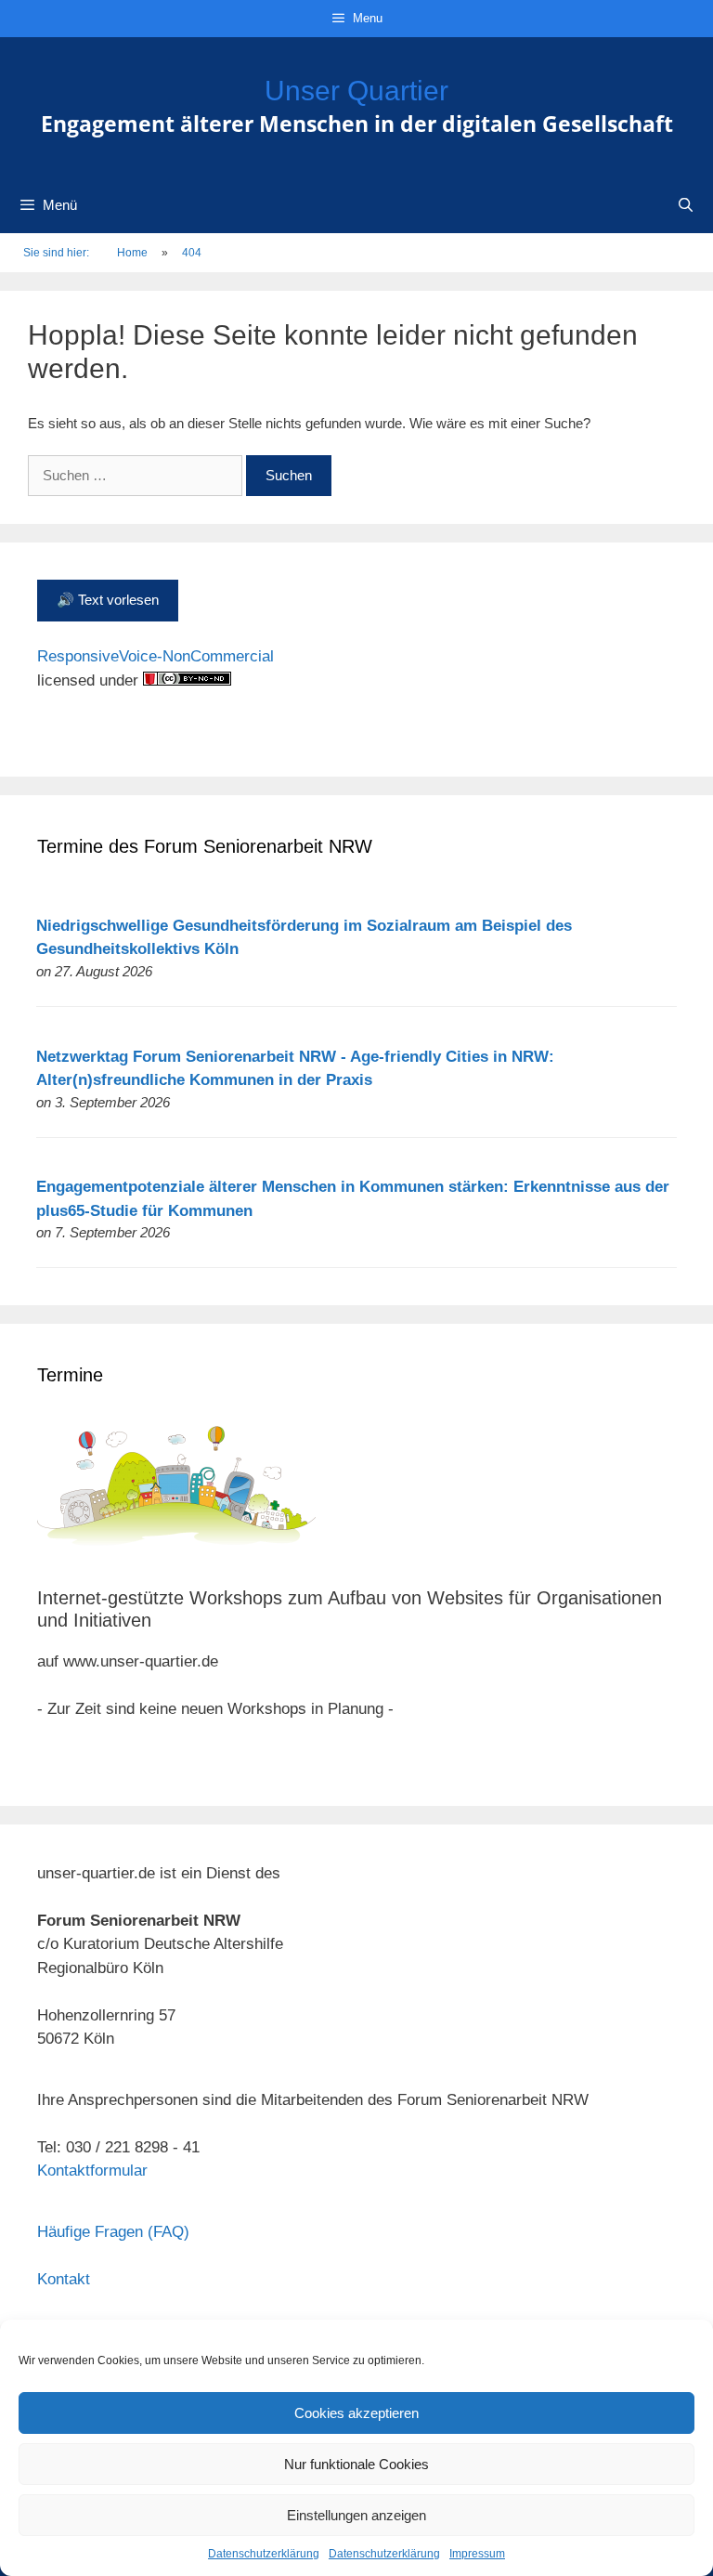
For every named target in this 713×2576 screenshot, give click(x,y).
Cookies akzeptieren (356, 2413)
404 (192, 253)
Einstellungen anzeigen (356, 2515)
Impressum (477, 2554)
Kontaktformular (92, 2171)
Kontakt (64, 2279)
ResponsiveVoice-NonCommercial (156, 656)
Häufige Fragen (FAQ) (113, 2232)
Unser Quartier (356, 91)
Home (132, 253)
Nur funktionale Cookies (356, 2464)
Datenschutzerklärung (264, 2554)
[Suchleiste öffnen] (686, 205)
